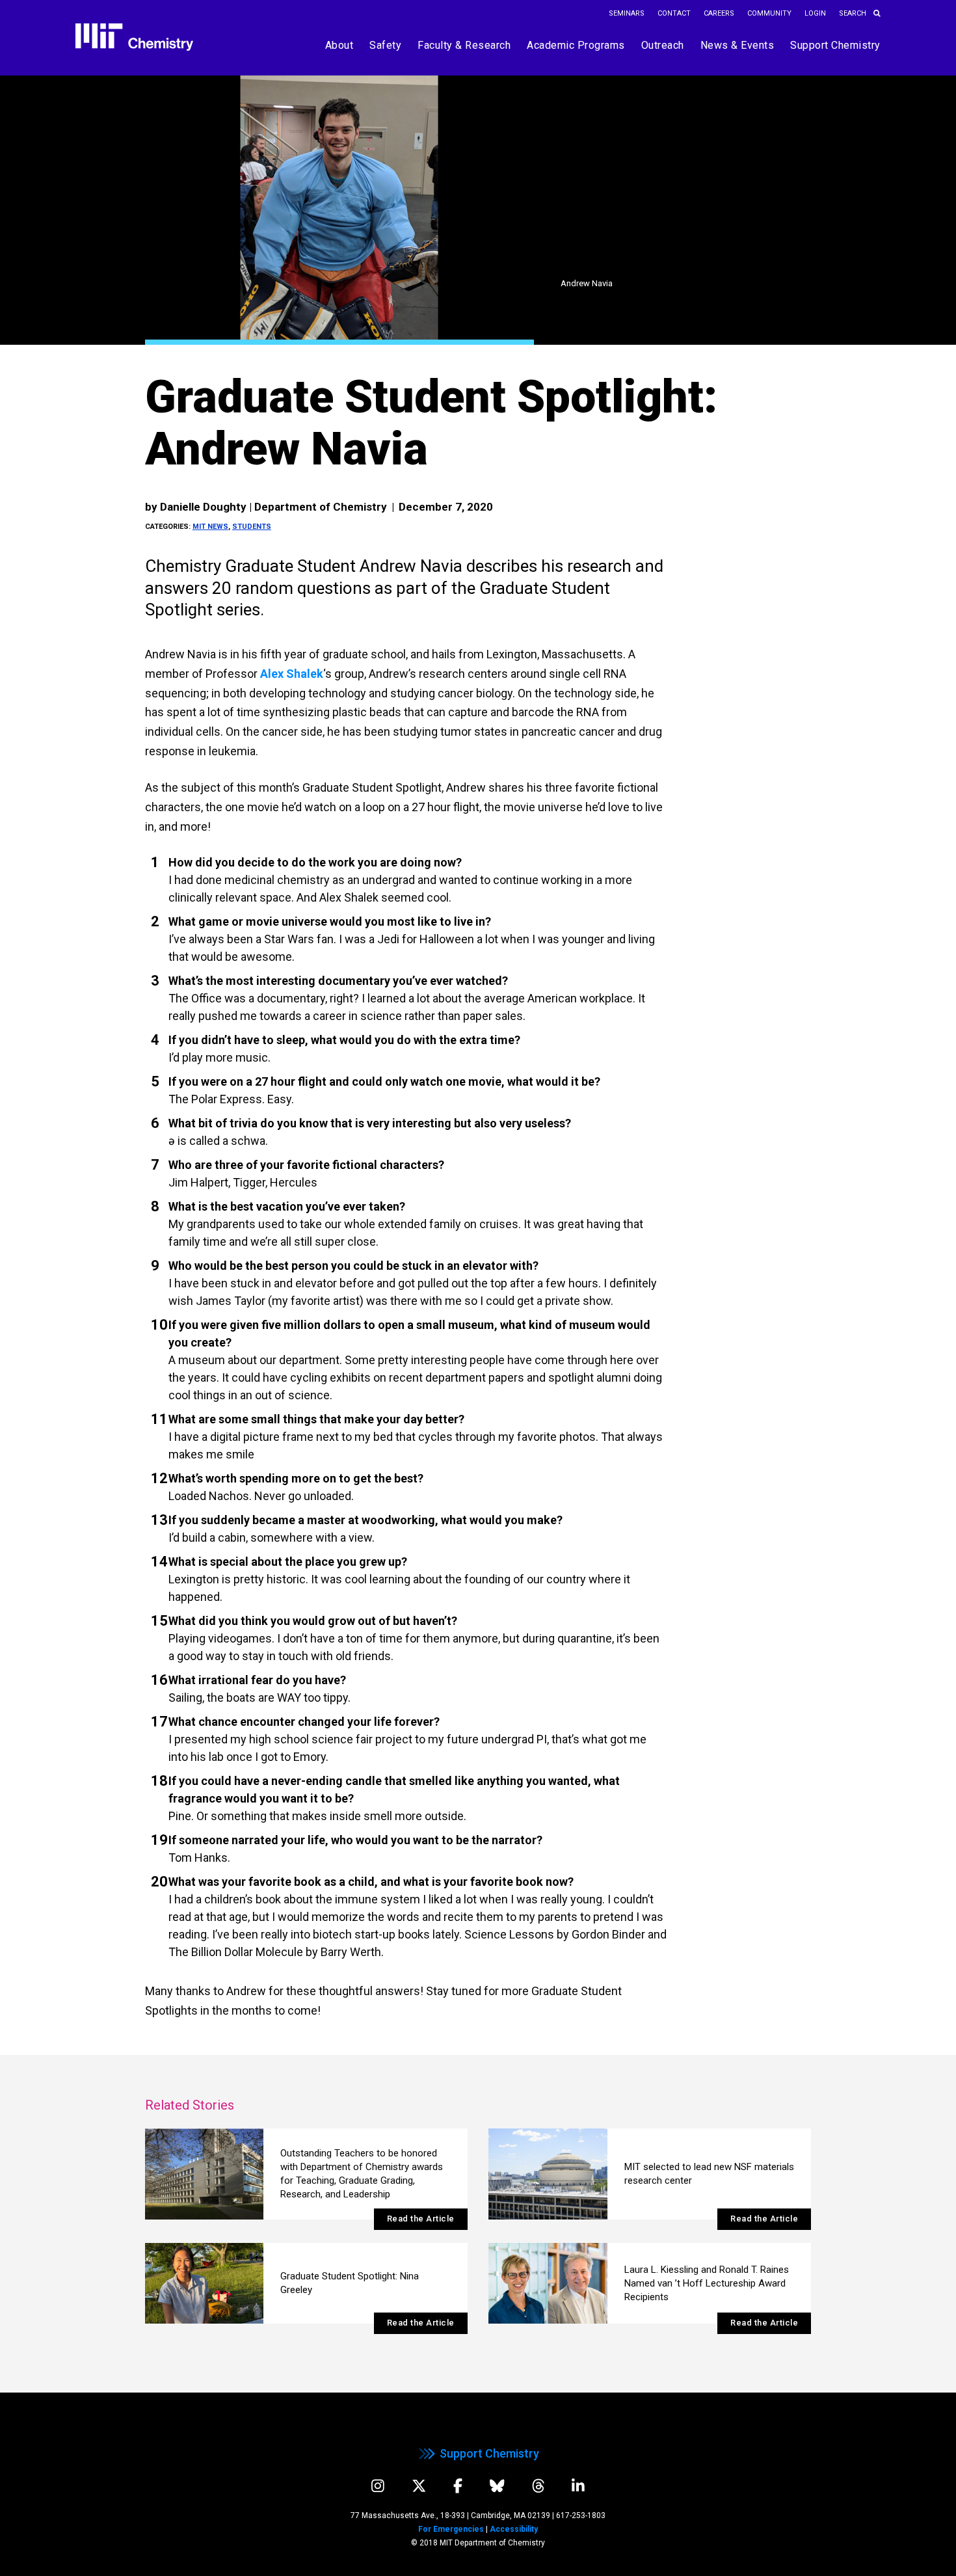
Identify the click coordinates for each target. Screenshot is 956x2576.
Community (769, 13)
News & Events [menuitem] (737, 45)
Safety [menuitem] (385, 45)
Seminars (627, 13)
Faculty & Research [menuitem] (464, 45)
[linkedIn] (578, 2486)
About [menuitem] (339, 45)
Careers (719, 13)
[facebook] (458, 2486)
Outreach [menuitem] (663, 45)
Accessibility (514, 2529)
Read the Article (421, 2219)
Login (815, 13)
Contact (674, 13)
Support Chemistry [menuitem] (835, 45)
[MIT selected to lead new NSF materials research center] (548, 2174)
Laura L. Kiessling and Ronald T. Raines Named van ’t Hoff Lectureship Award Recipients (707, 2283)
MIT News (210, 527)
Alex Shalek (292, 674)
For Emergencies (451, 2529)
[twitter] (419, 2486)
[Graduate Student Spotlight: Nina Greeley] (205, 2283)
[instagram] (378, 2486)
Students (252, 527)
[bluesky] (497, 2486)
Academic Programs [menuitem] (576, 45)
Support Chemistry (489, 2453)
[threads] (538, 2486)
